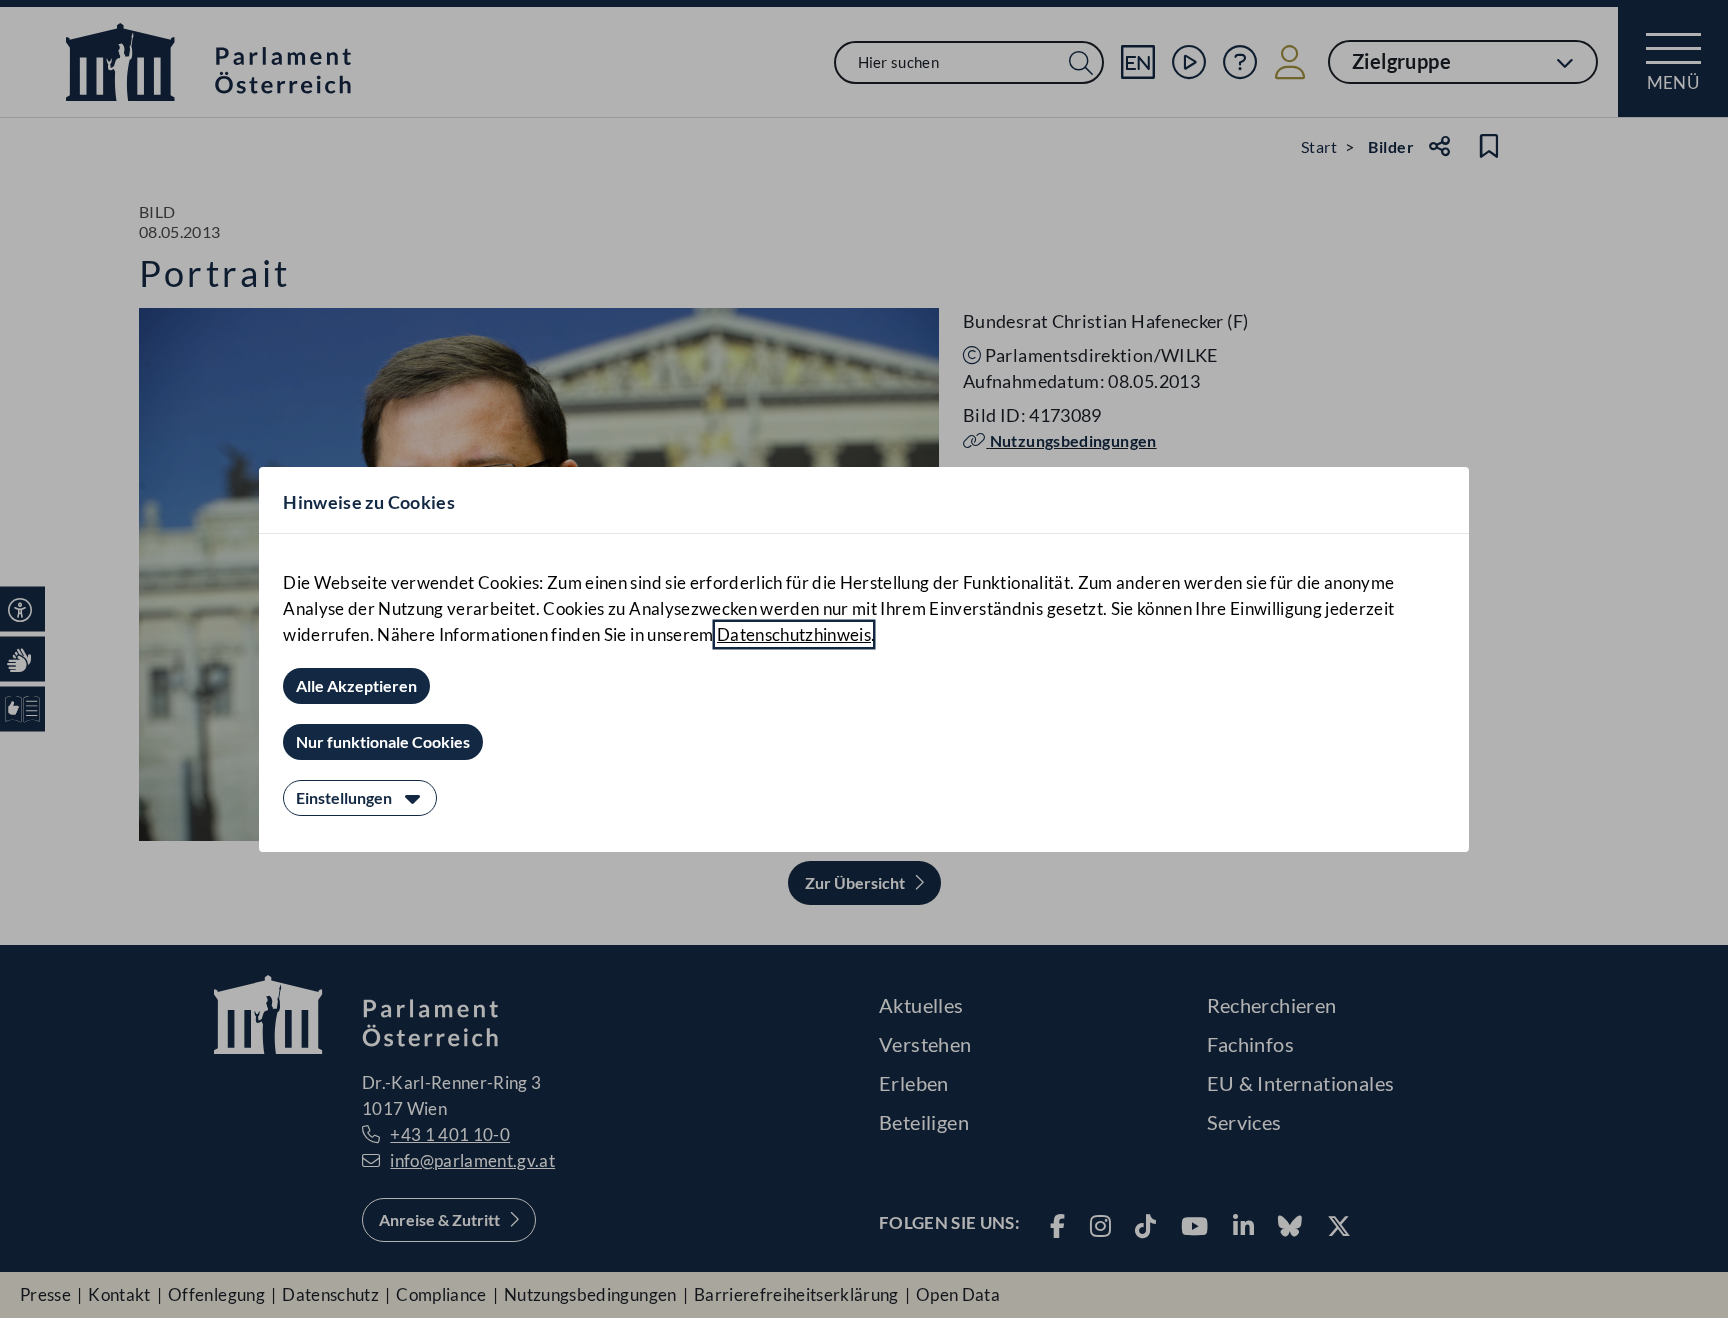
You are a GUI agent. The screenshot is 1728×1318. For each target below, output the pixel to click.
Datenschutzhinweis (794, 634)
